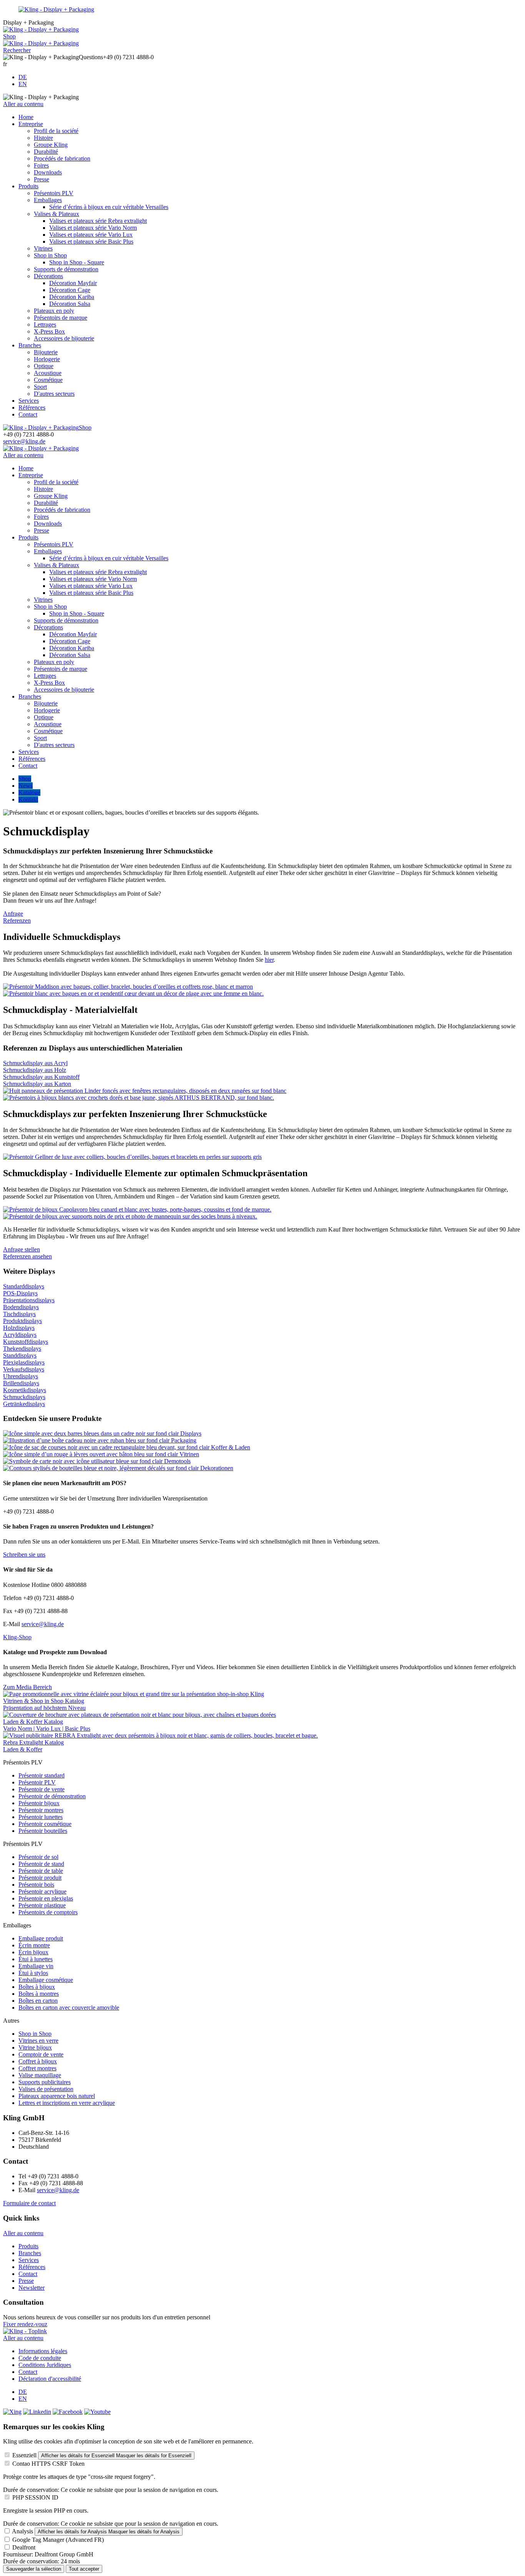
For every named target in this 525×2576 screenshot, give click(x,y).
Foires (41, 165)
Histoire (43, 138)
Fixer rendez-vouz (25, 2324)
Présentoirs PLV (54, 193)
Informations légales (43, 2351)
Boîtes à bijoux (37, 1987)
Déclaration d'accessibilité (50, 2379)
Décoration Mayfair (73, 283)
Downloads (48, 172)
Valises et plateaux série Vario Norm (93, 228)
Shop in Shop (50, 255)
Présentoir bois (36, 1885)
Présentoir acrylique (42, 1891)
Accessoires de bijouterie (64, 338)
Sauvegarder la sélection (34, 2569)
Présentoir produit (40, 1878)
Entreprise (31, 124)
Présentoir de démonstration (52, 1796)
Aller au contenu (23, 104)
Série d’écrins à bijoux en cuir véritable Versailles (109, 207)
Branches (30, 345)
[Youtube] (97, 2412)
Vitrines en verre (38, 2041)
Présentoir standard (42, 1775)
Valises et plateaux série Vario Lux (91, 235)
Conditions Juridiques (45, 2365)
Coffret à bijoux (38, 2061)
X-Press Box (49, 331)
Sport (40, 387)
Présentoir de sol (38, 1857)
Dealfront (24, 2547)
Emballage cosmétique (46, 1980)
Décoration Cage (70, 290)
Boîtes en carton (38, 2001)
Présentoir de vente (42, 1789)
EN (23, 84)
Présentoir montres (41, 1810)
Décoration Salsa (70, 304)
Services (29, 401)
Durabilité (46, 152)
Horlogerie (47, 359)
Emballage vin (36, 1966)
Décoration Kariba (72, 297)
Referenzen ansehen (27, 1256)
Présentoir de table (41, 1871)
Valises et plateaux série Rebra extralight (98, 221)
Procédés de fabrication (62, 159)
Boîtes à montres (39, 1994)
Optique (44, 366)
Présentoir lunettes (41, 1817)
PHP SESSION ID (35, 2497)
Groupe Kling (51, 145)
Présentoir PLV (37, 1782)
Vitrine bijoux (35, 2047)
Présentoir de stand (41, 1864)
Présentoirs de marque (61, 318)
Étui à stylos (33, 1973)
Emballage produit (41, 1938)
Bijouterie (46, 352)
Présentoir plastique (42, 1905)
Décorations (48, 276)
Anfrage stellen (22, 1249)
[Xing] (12, 2412)
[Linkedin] (37, 2412)
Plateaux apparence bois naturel (57, 2096)
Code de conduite (40, 2358)
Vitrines (43, 248)
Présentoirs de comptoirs (48, 1912)
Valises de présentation (46, 2089)
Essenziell (24, 2455)
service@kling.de (24, 441)
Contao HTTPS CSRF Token (48, 2464)
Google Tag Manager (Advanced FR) (58, 2540)
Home (26, 117)
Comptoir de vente (41, 2054)
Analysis (22, 2531)
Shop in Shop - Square (77, 262)
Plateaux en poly (54, 311)
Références (32, 407)
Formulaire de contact (29, 2203)
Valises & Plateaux (56, 214)
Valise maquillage (40, 2075)
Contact (28, 414)
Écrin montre (34, 1945)
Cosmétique (48, 380)
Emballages (48, 200)
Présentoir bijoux (39, 1803)
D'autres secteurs (54, 394)
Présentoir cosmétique (45, 1824)
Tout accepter (84, 2569)
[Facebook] (68, 2412)
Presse (42, 179)
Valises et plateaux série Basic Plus (91, 241)
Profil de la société (56, 131)
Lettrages (45, 324)
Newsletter (32, 2288)
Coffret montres (37, 2068)
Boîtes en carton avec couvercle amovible (69, 2008)
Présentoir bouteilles (43, 1831)
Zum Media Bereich (27, 1687)
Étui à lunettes (36, 1959)
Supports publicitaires (45, 2082)
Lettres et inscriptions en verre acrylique (67, 2103)
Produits (28, 186)
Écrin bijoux (33, 1952)
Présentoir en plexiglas (46, 1898)
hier (269, 960)
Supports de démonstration (66, 269)
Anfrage (13, 914)
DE (23, 77)
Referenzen (17, 920)
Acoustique (48, 373)
